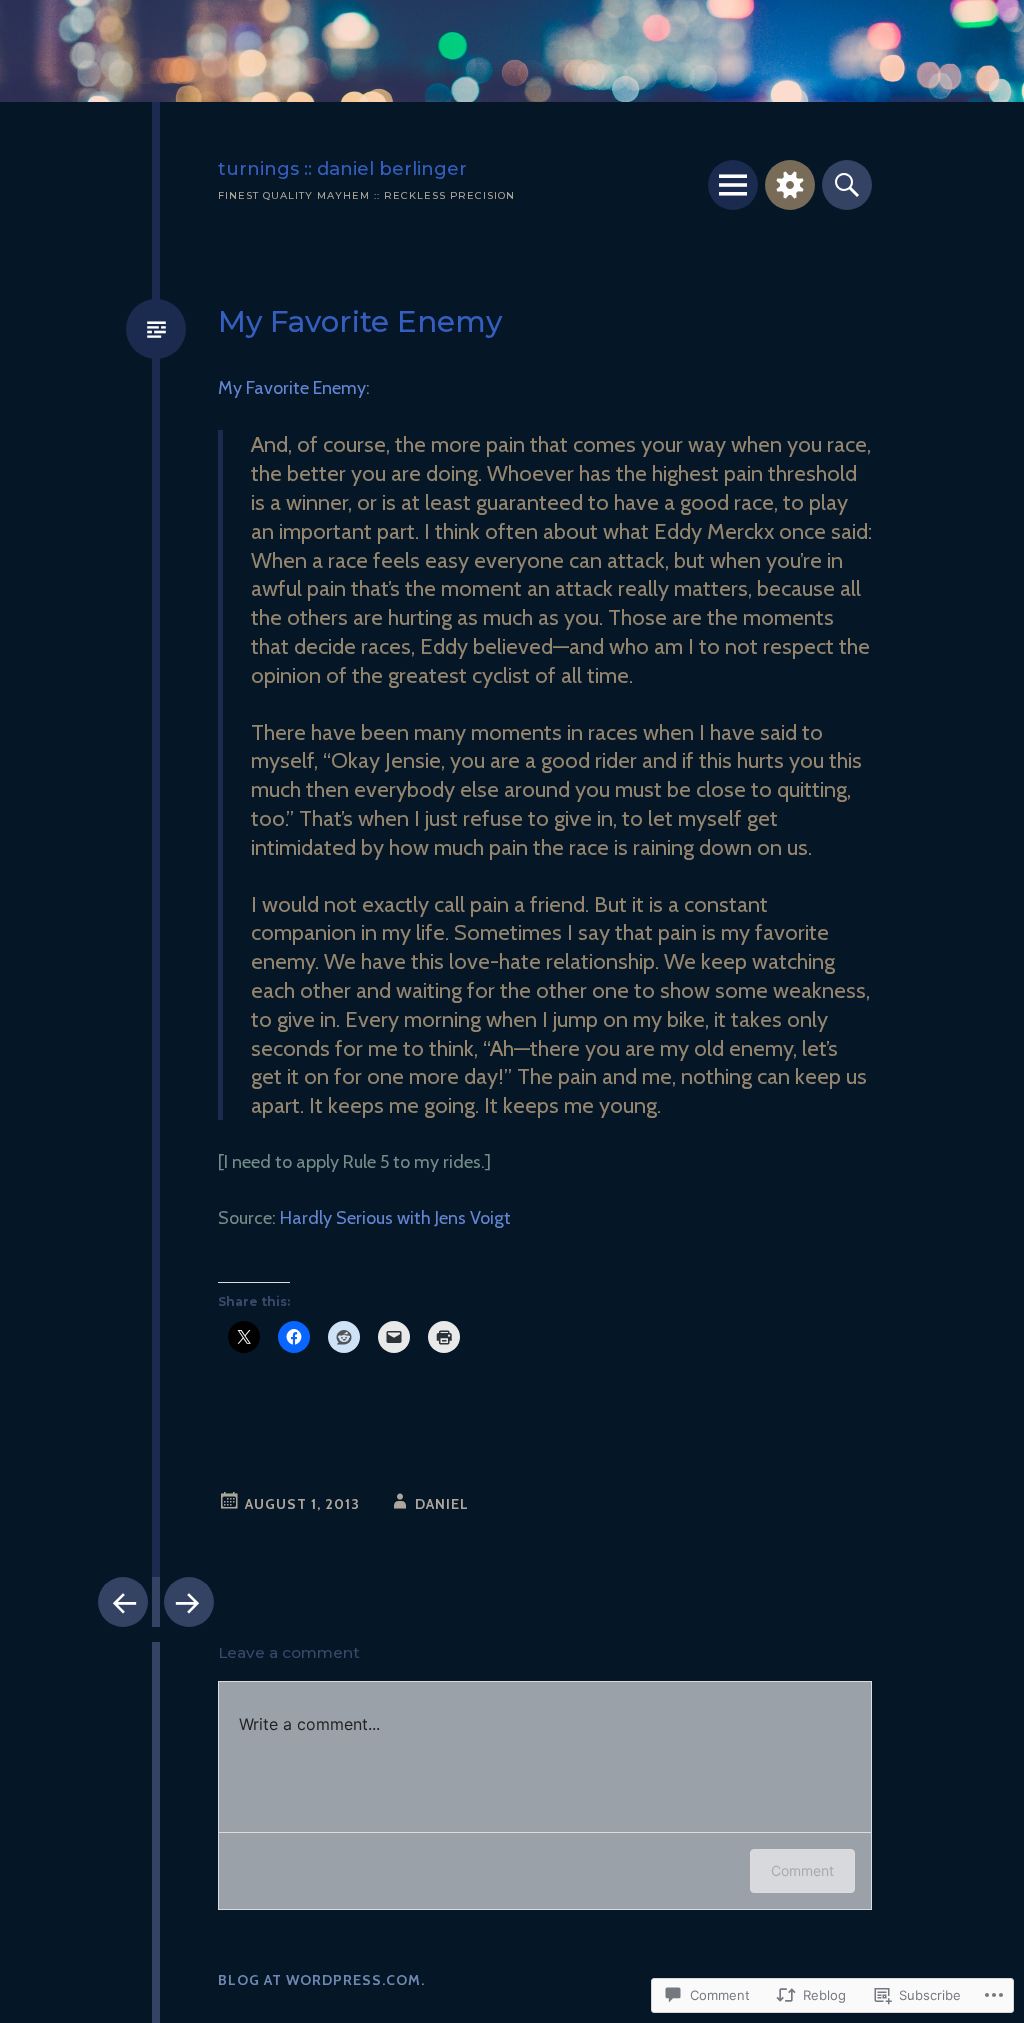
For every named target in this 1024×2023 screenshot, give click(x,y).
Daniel (442, 1504)
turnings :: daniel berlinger (342, 168)
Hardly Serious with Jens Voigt (395, 1218)
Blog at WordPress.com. (321, 1980)
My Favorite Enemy (292, 388)
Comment (802, 1870)
